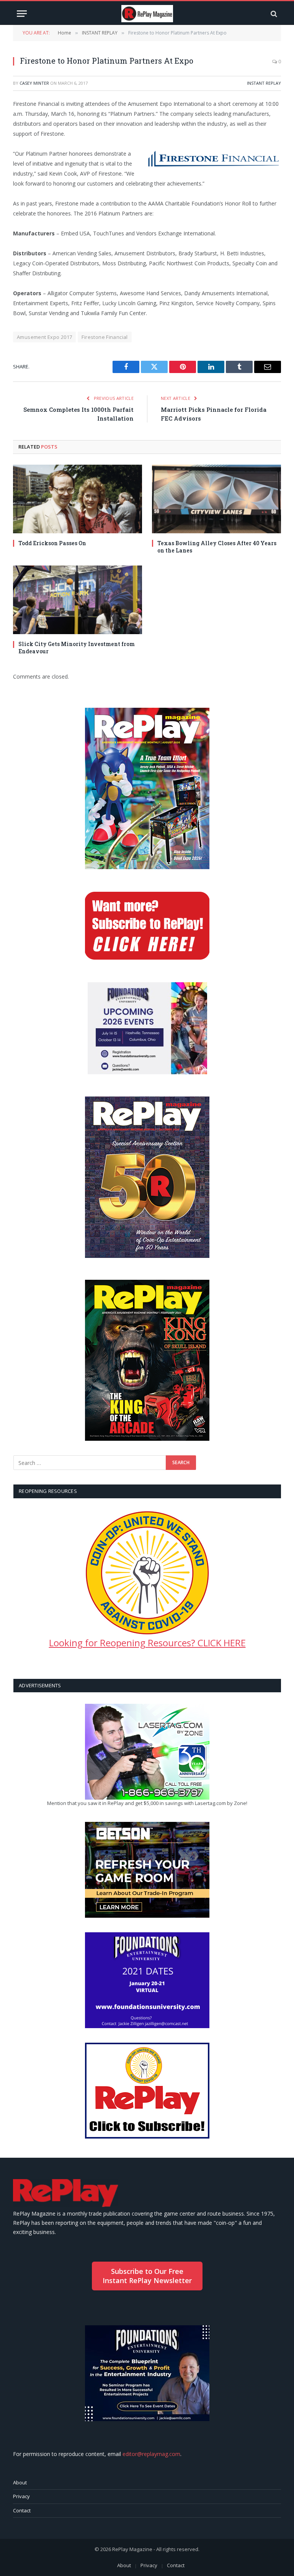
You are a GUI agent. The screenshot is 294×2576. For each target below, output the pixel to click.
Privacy (21, 2496)
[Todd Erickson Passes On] (78, 499)
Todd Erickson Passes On (52, 543)
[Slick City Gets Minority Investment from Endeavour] (78, 600)
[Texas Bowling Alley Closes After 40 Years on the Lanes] (216, 499)
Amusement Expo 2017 (44, 337)
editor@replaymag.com (151, 2454)
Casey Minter (34, 83)
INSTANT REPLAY (264, 83)
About (20, 2482)
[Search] (273, 14)
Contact (22, 2510)
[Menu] (22, 14)
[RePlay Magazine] (147, 14)
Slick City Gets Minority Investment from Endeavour (77, 648)
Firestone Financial (105, 337)
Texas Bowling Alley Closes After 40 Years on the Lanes (217, 547)
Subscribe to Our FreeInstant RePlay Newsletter (147, 2276)
